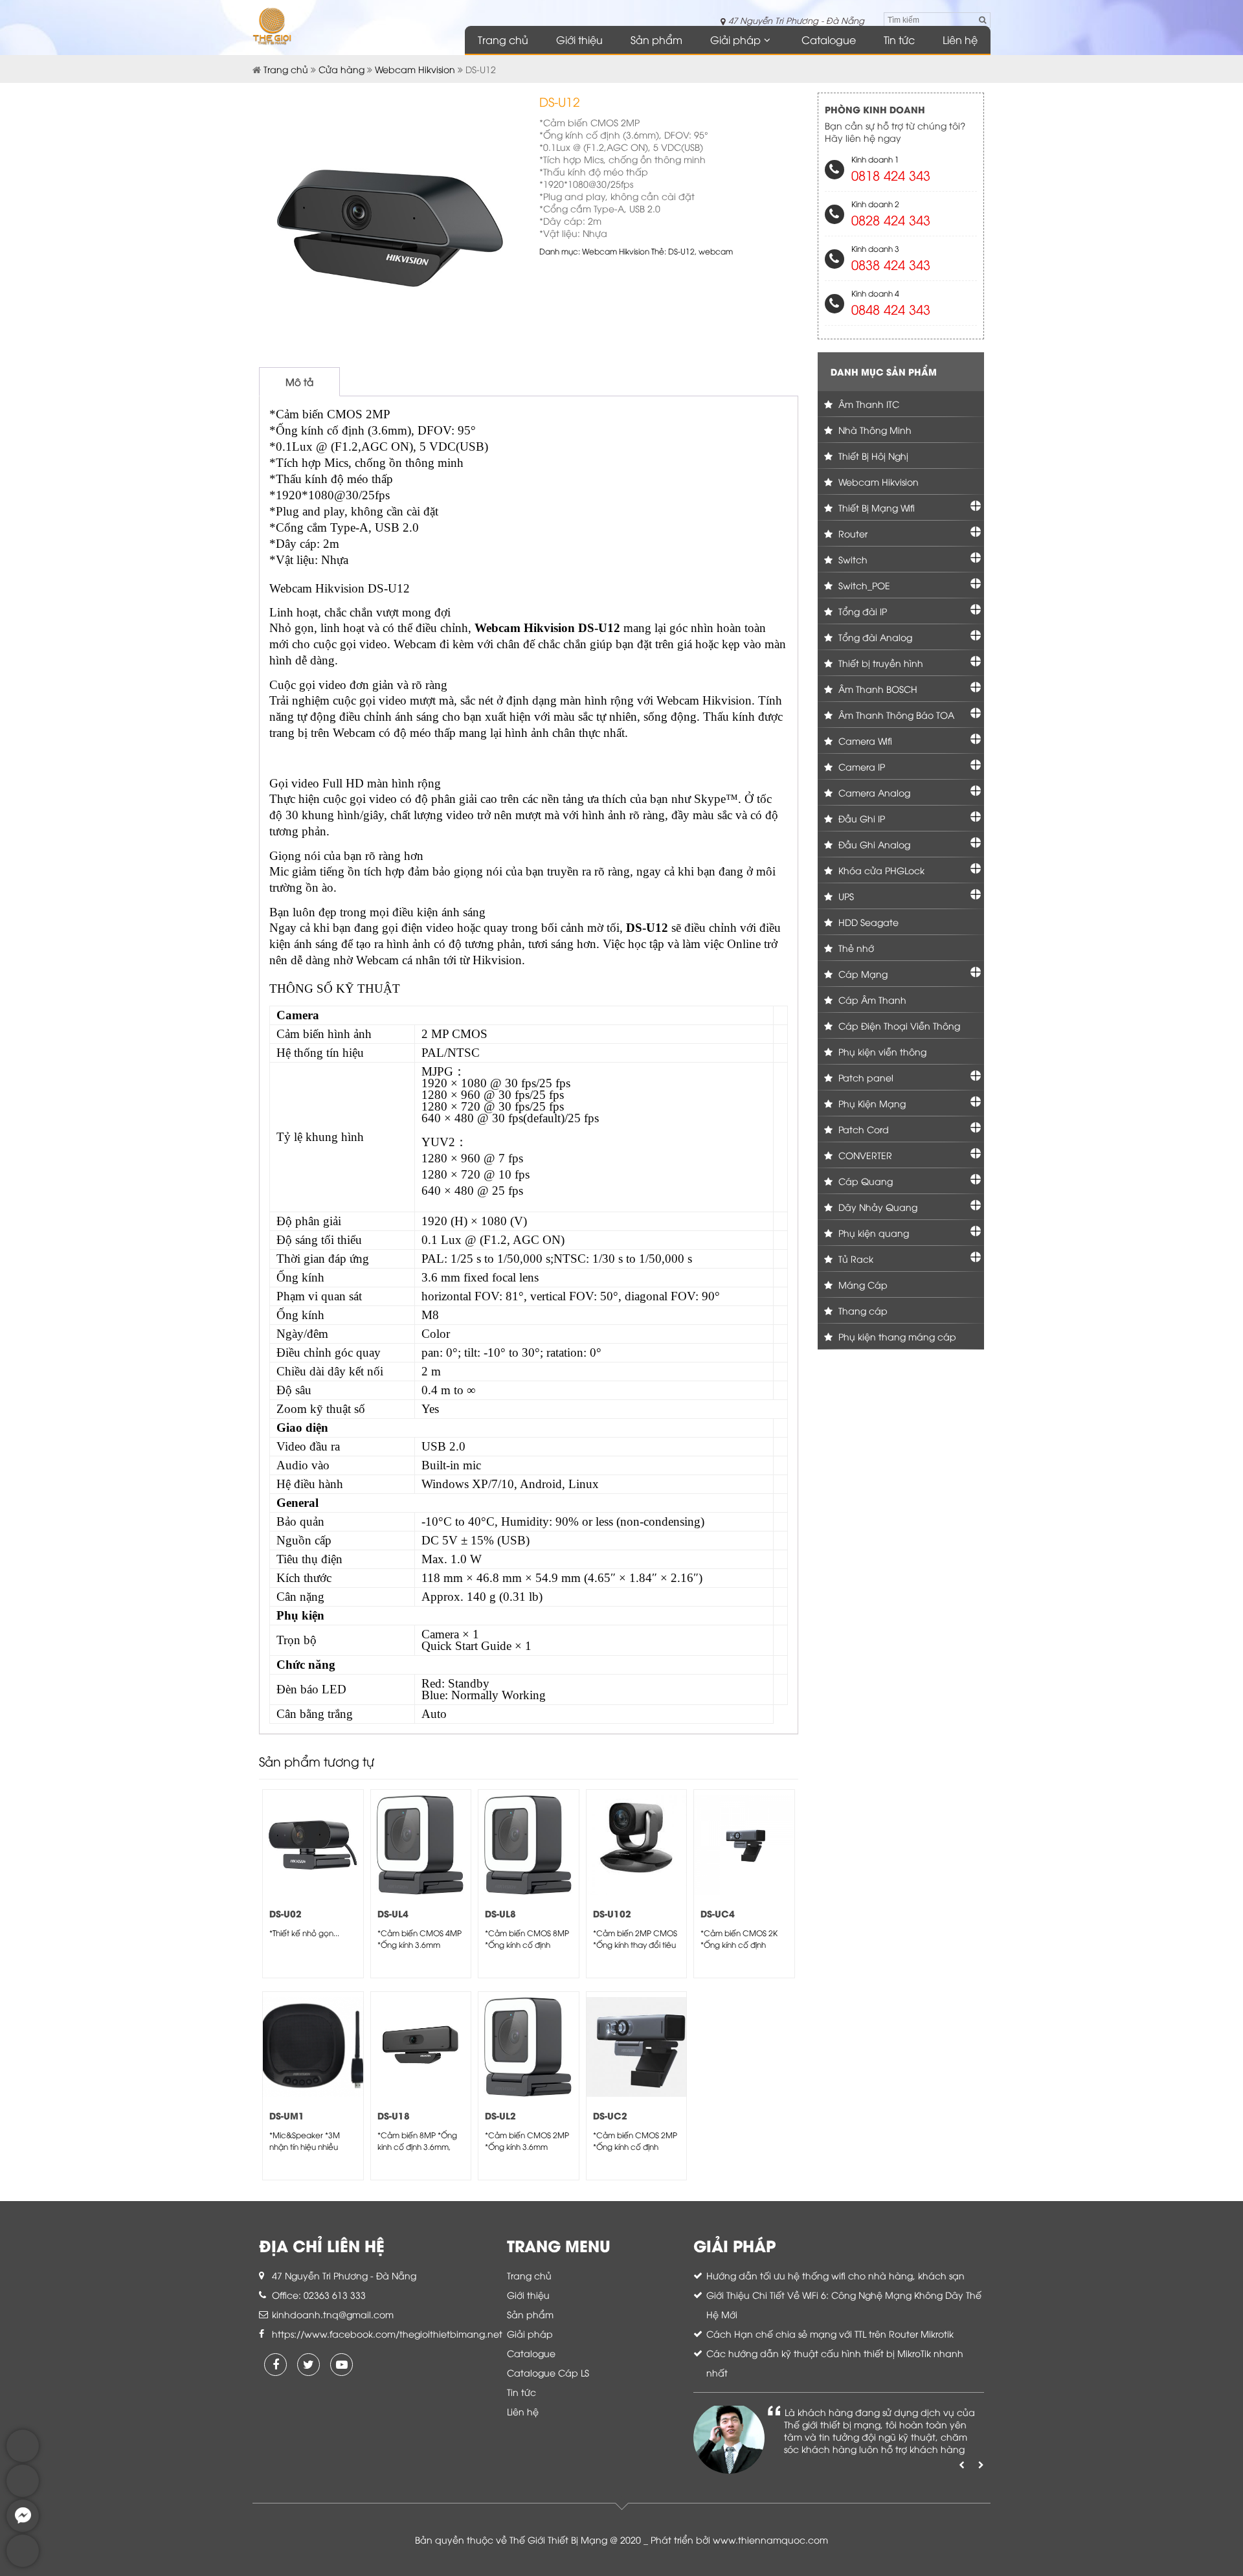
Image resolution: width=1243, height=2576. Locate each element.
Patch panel (865, 1077)
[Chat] (23, 2528)
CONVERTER (864, 1155)
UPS (845, 896)
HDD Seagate (867, 922)
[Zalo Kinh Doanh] (23, 2458)
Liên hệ (960, 40)
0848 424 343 (891, 309)
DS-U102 (612, 1913)
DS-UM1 (287, 2115)
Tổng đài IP (861, 611)
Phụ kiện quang (872, 1233)
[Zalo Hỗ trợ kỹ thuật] (23, 2493)
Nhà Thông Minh (874, 430)
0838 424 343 (891, 264)
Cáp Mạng (862, 974)
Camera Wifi (864, 740)
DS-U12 (681, 251)
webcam (716, 251)
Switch (852, 559)
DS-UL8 (500, 1913)
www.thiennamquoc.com (770, 2539)
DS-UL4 (393, 1913)
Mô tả (299, 381)
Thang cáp (862, 1310)
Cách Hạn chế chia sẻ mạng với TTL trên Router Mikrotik (830, 2333)
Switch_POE (863, 585)
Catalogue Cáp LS (548, 2372)
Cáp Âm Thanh (871, 1000)
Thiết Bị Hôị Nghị (872, 456)
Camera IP (860, 766)
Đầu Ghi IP (860, 818)
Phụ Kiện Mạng (871, 1103)
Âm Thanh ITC (868, 404)
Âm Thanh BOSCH (877, 689)
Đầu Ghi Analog (873, 844)
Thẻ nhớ (855, 948)
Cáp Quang (864, 1181)
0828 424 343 (891, 219)
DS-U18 (394, 2115)
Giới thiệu (579, 40)
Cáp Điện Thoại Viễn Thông (898, 1025)
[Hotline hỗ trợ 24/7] (23, 2563)
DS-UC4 (718, 1913)
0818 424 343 (891, 175)
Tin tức (899, 40)
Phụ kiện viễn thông (881, 1051)
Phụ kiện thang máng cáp (896, 1336)
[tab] (299, 382)
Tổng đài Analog (874, 637)
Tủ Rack (855, 1259)
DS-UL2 (500, 2115)
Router (852, 533)
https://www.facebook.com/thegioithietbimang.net (387, 2333)
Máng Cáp (862, 1284)
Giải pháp (735, 40)
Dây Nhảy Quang (877, 1207)
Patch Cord (862, 1129)
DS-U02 (286, 1913)
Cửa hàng (342, 69)
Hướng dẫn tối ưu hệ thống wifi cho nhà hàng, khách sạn (835, 2275)
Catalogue (829, 40)
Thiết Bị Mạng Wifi (875, 507)
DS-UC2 (610, 2115)
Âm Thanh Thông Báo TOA (895, 715)
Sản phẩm (656, 40)
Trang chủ (503, 40)
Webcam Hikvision (415, 69)
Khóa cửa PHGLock (880, 870)
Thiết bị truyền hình (879, 663)
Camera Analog (873, 792)
